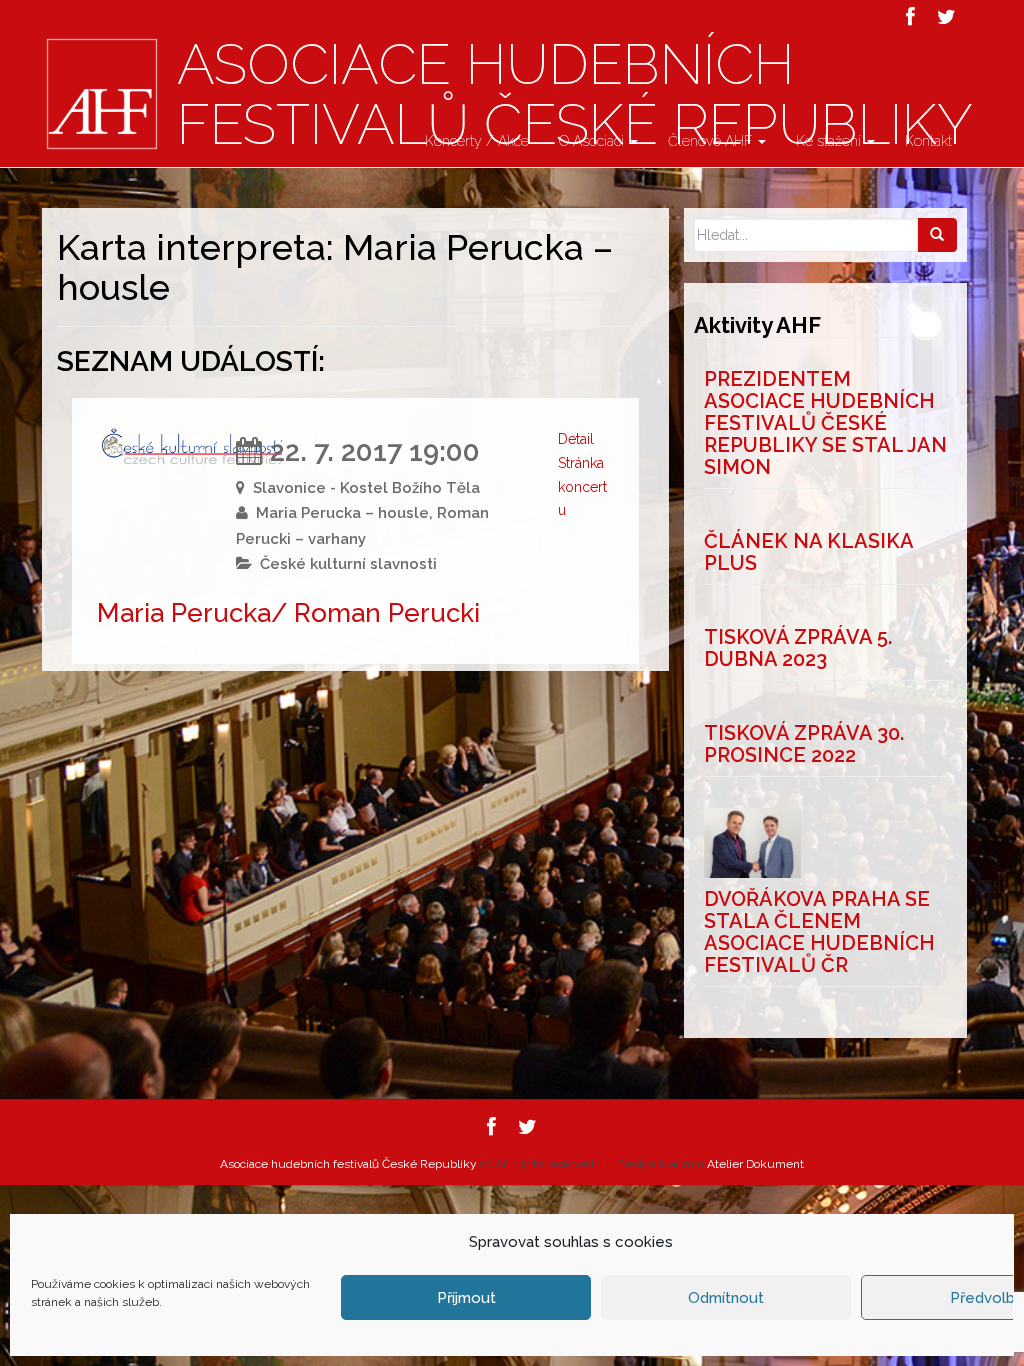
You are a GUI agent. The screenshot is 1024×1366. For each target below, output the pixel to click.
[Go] (937, 235)
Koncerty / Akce (477, 141)
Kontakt (928, 141)
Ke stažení (830, 141)
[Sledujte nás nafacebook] (910, 17)
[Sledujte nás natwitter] (946, 17)
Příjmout (466, 1298)
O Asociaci (593, 141)
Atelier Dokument (755, 1164)
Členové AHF (712, 141)
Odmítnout (726, 1298)
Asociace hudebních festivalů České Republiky (348, 1164)
